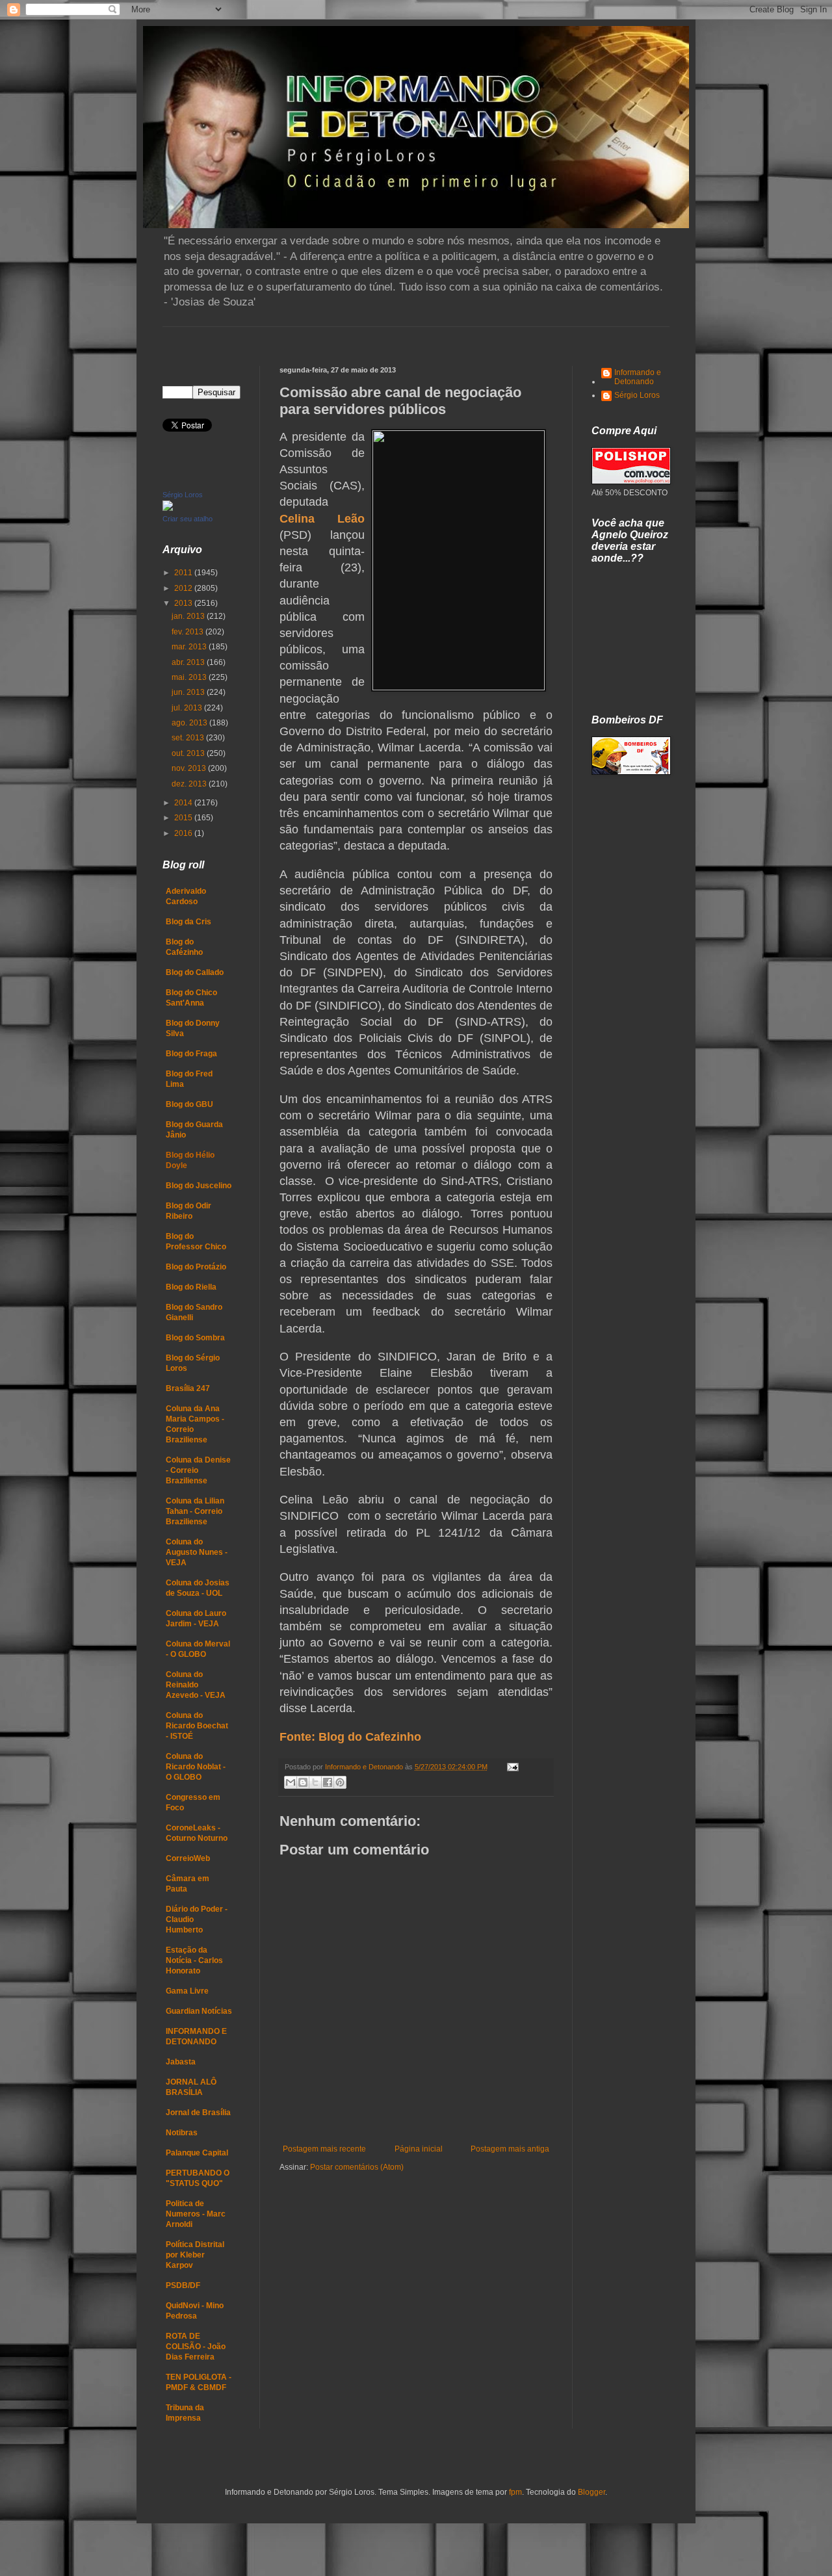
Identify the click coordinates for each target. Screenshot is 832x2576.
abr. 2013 (189, 662)
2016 (184, 833)
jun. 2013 (189, 692)
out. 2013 (189, 753)
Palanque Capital (197, 2153)
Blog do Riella (191, 1287)
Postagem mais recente (324, 2149)
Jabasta (181, 2062)
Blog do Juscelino (199, 1186)
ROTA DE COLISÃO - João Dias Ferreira (196, 2347)
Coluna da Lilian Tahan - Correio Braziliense (195, 1511)
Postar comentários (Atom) (357, 2167)
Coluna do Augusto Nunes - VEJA (197, 1552)
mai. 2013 (190, 677)
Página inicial (419, 2149)
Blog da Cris (188, 922)
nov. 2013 (190, 768)
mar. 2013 (190, 647)
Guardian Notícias (199, 2011)
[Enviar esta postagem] (511, 1767)
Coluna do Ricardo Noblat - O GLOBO (196, 1767)
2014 (184, 803)
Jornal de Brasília (198, 2113)
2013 (184, 603)
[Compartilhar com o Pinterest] (340, 1782)
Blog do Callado (195, 972)
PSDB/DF (183, 2285)
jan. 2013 (189, 616)
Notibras (182, 2133)
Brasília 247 (188, 1388)
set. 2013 (189, 738)
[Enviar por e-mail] (291, 1782)
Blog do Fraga (191, 1054)
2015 (184, 818)
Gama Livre (187, 1991)
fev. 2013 (188, 632)
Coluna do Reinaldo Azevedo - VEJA (196, 1685)
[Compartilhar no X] (315, 1782)
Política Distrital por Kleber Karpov (195, 2255)
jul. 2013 (188, 708)
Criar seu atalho (188, 519)
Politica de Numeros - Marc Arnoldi (196, 2214)
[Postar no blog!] (303, 1782)
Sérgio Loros (183, 495)
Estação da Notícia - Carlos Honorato (194, 1960)
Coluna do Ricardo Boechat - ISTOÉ (197, 1726)
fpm (515, 2492)
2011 (184, 573)
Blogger (591, 2492)
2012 (184, 588)
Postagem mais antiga (510, 2149)
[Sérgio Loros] (168, 508)
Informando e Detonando (638, 377)
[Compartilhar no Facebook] (328, 1782)
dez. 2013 (190, 784)
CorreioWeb (188, 1858)
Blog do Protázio (196, 1267)
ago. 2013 (190, 723)
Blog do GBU (189, 1104)
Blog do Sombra (195, 1338)
